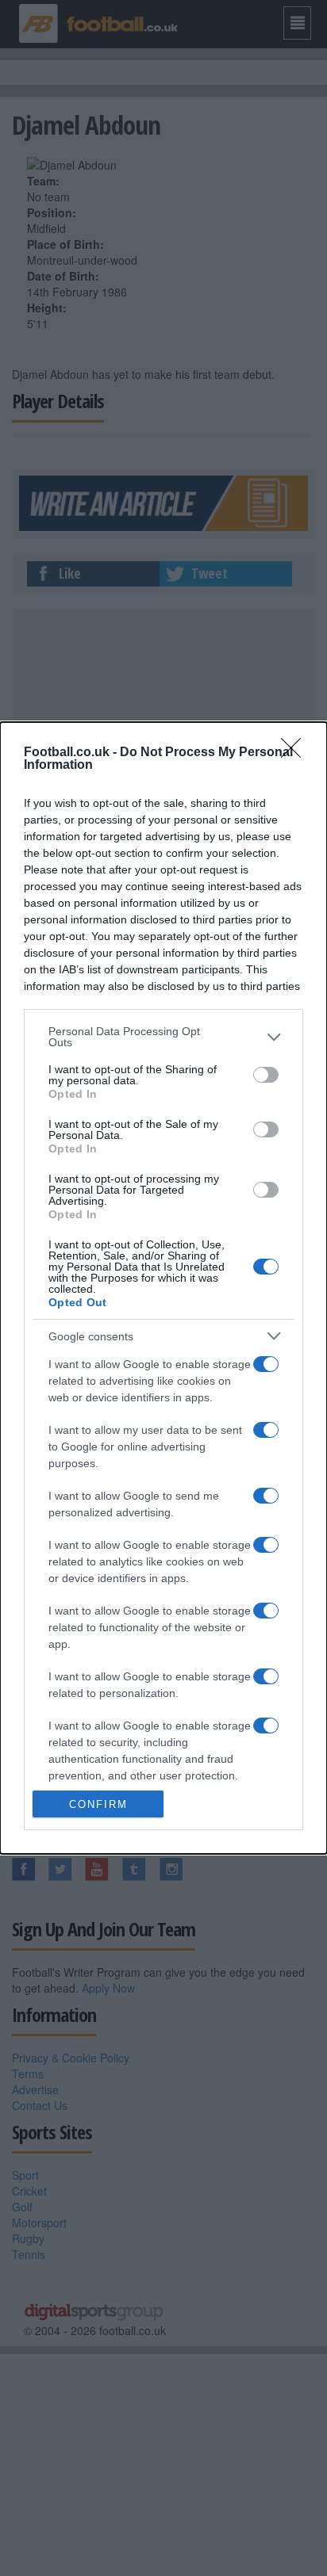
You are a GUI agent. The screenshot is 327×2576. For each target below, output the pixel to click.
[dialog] (163, 1288)
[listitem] (163, 1037)
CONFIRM (98, 1804)
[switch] (266, 1075)
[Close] (296, 753)
